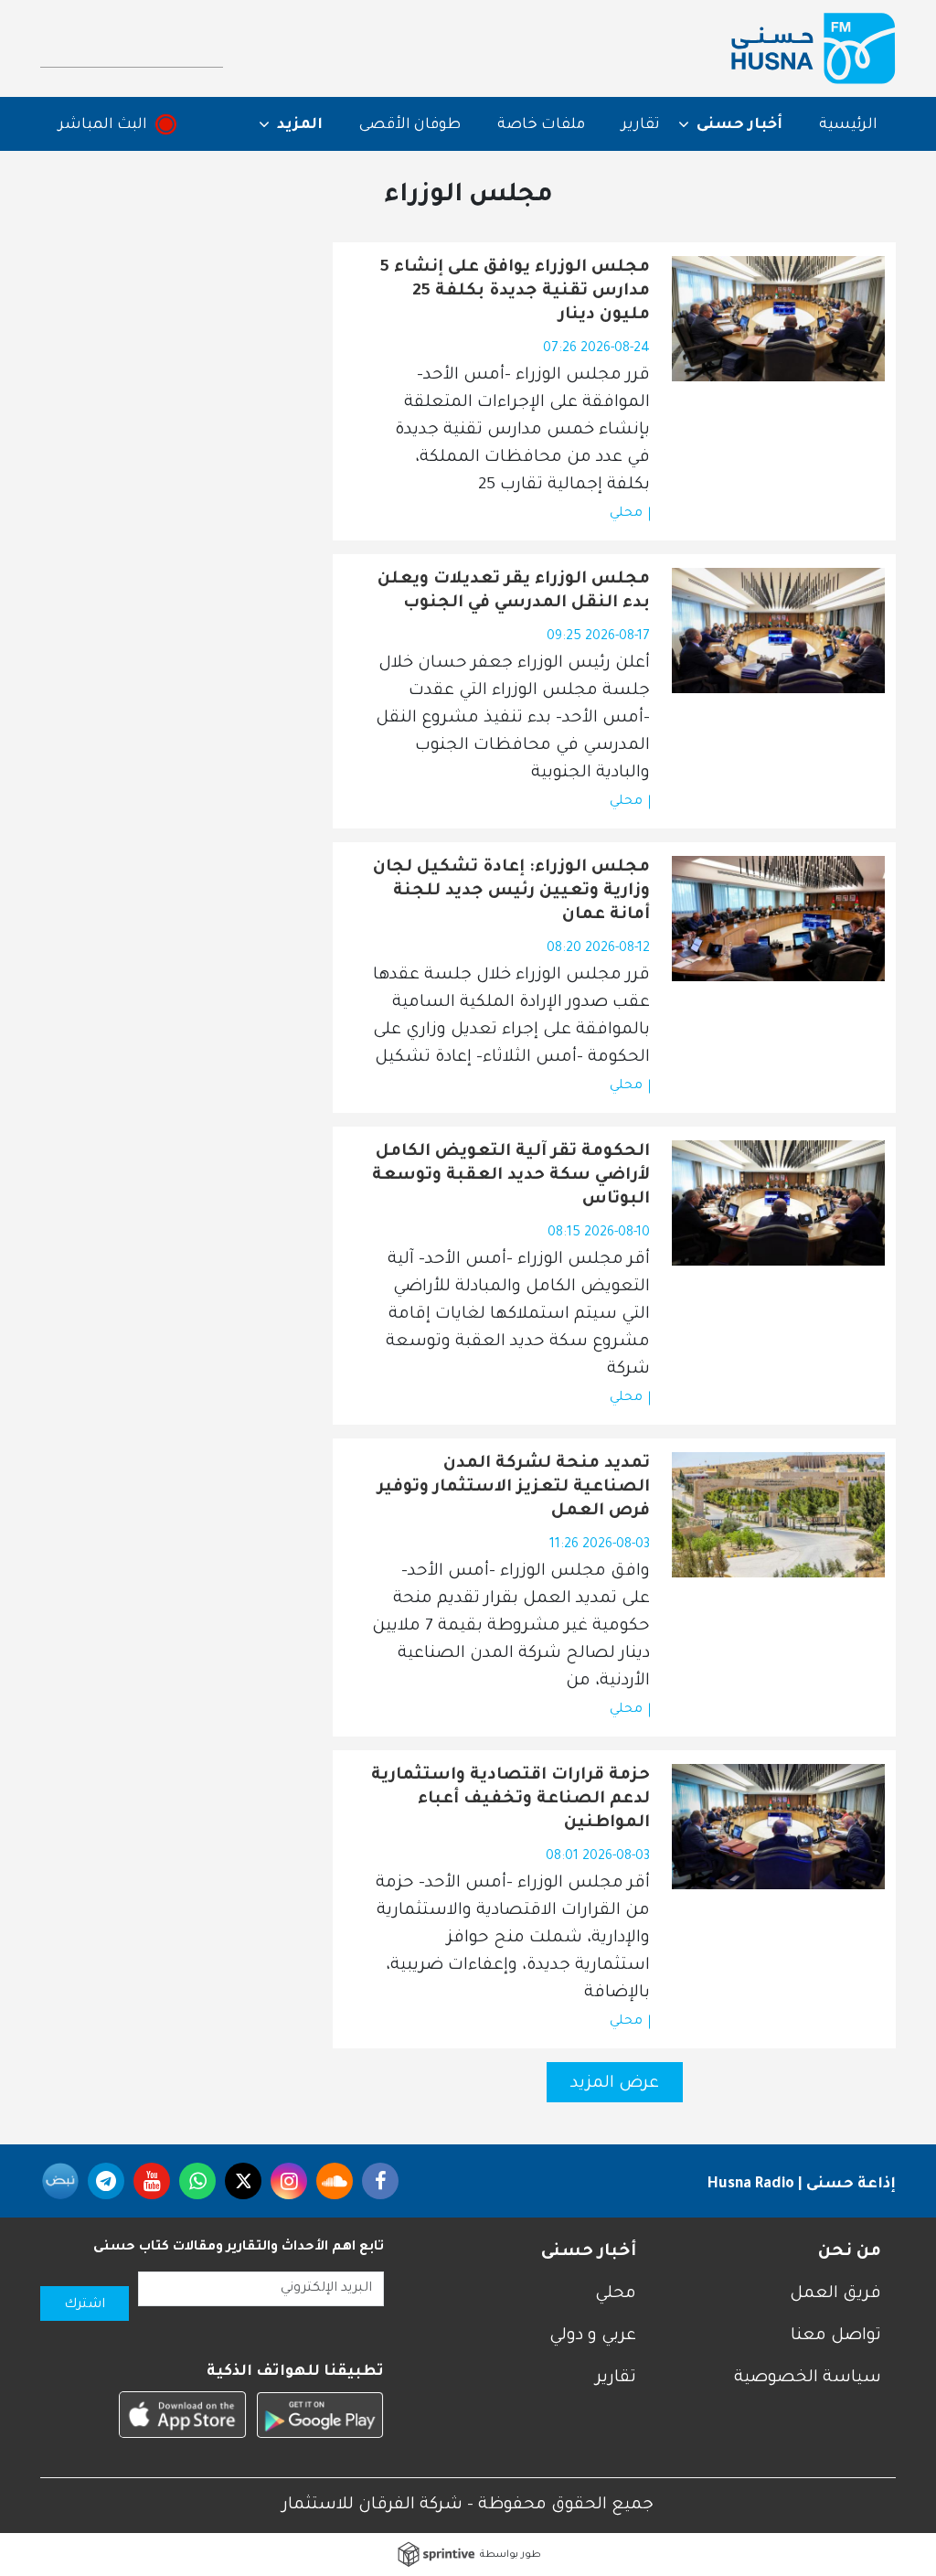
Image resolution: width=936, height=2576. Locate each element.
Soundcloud (335, 2181)
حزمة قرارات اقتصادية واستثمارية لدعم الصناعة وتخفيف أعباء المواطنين (511, 1800)
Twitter (243, 2181)
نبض (60, 2181)
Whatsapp (197, 2181)
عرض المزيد (615, 2084)
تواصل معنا (836, 2336)
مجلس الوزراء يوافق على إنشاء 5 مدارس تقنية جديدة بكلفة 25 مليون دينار (515, 292)
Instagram (289, 2181)
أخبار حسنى (589, 2252)
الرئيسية (848, 125)
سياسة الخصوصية (808, 2378)
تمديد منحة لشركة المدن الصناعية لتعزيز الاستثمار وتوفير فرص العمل (514, 1488)
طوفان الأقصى (410, 125)
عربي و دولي (593, 2336)
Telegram (106, 2181)
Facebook (380, 2181)
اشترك (85, 2305)
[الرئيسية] (814, 48)
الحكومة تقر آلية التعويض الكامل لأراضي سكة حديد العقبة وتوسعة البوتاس (511, 1176)
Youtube (152, 2181)
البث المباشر (103, 125)
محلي (626, 514)
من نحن (850, 2252)
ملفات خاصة (541, 125)
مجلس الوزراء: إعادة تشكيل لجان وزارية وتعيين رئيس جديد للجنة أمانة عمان (511, 892)
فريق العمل (835, 2294)
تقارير (641, 125)
